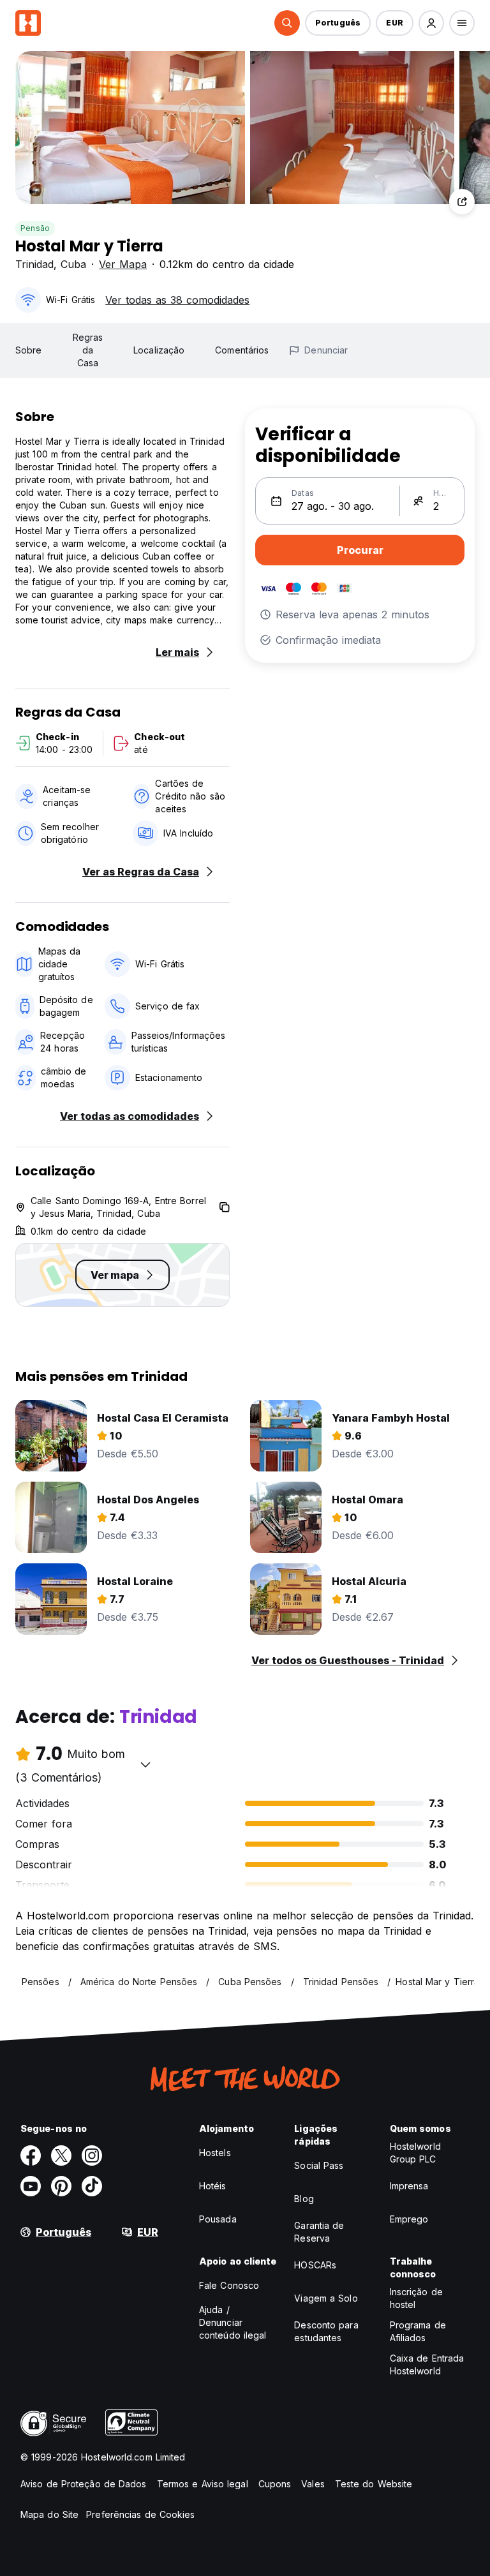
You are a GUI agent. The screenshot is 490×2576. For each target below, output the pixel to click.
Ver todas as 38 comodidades (177, 300)
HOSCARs (315, 2265)
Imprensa (409, 2186)
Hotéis (213, 2186)
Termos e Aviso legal (203, 2484)
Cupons (275, 2484)
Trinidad (34, 264)
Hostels (215, 2153)
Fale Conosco (229, 2285)
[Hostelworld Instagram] (92, 2155)
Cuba (73, 264)
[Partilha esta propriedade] (462, 202)
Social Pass (319, 2165)
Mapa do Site (49, 2514)
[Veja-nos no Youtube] (31, 2186)
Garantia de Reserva (319, 2232)
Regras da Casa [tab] (88, 350)
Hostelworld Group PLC (415, 2153)
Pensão (35, 228)
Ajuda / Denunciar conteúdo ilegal (233, 2322)
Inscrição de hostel (416, 2298)
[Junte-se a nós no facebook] (31, 2155)
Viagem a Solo (326, 2298)
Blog (304, 2199)
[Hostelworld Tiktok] (92, 2186)
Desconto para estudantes (326, 2331)
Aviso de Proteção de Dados (84, 2484)
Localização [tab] (159, 350)
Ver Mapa (123, 264)
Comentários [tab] (242, 350)
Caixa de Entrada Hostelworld (427, 2364)
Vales (313, 2484)
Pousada (218, 2219)
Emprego (409, 2219)
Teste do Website (374, 2484)
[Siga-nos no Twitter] (61, 2155)
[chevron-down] (145, 1764)
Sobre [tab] (29, 350)
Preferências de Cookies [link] (140, 2514)
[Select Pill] (287, 23)
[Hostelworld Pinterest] (61, 2186)
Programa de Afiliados (418, 2331)
